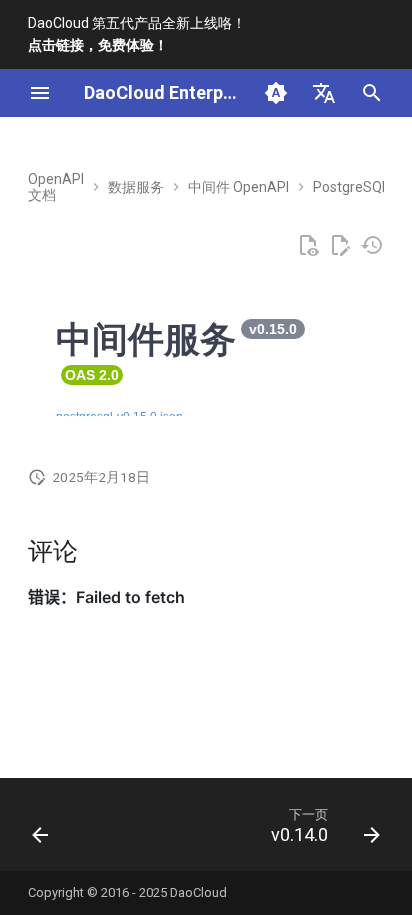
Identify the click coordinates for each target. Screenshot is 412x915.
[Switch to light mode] (276, 93)
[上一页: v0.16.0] (41, 830)
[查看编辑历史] (372, 246)
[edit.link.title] (340, 246)
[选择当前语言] (324, 93)
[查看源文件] (308, 246)
